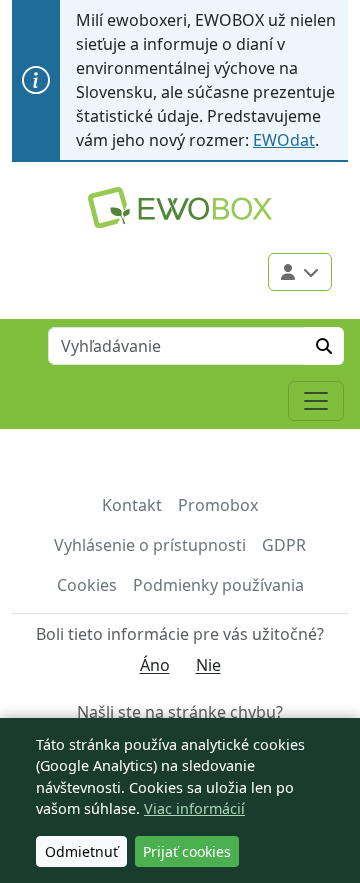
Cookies (87, 585)
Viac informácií (194, 808)
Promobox (218, 505)
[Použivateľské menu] (300, 272)
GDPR (284, 545)
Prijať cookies (187, 851)
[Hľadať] (324, 346)
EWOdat (284, 140)
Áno (155, 665)
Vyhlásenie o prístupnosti (150, 545)
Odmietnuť (81, 851)
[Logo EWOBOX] (180, 207)
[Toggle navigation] (316, 401)
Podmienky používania (218, 585)
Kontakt (132, 505)
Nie (208, 665)
